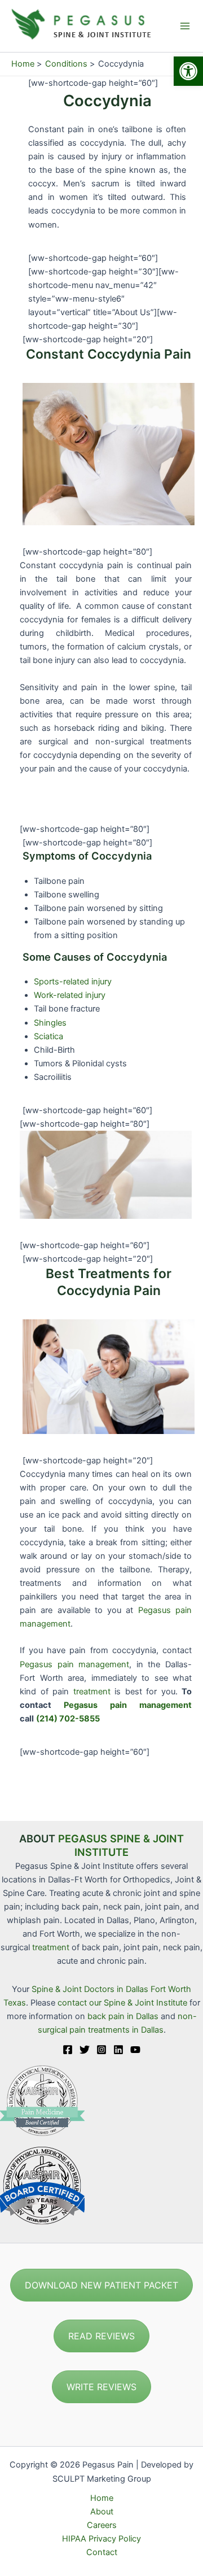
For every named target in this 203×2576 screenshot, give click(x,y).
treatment (92, 1692)
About (102, 2512)
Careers (102, 2525)
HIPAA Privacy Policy (101, 2539)
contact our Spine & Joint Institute (122, 2003)
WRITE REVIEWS (101, 2387)
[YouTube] (135, 2050)
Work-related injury (70, 995)
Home (102, 2498)
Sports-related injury (73, 982)
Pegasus (155, 1610)
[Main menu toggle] (185, 26)
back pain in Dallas (124, 2016)
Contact (102, 2552)
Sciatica (48, 1036)
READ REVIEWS (101, 2336)
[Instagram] (101, 2050)
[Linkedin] (118, 2050)
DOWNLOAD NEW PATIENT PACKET (101, 2285)
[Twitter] (85, 2050)
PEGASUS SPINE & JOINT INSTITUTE (121, 1845)
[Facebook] (68, 2050)
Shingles (50, 1023)
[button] (188, 71)
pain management (94, 1664)
